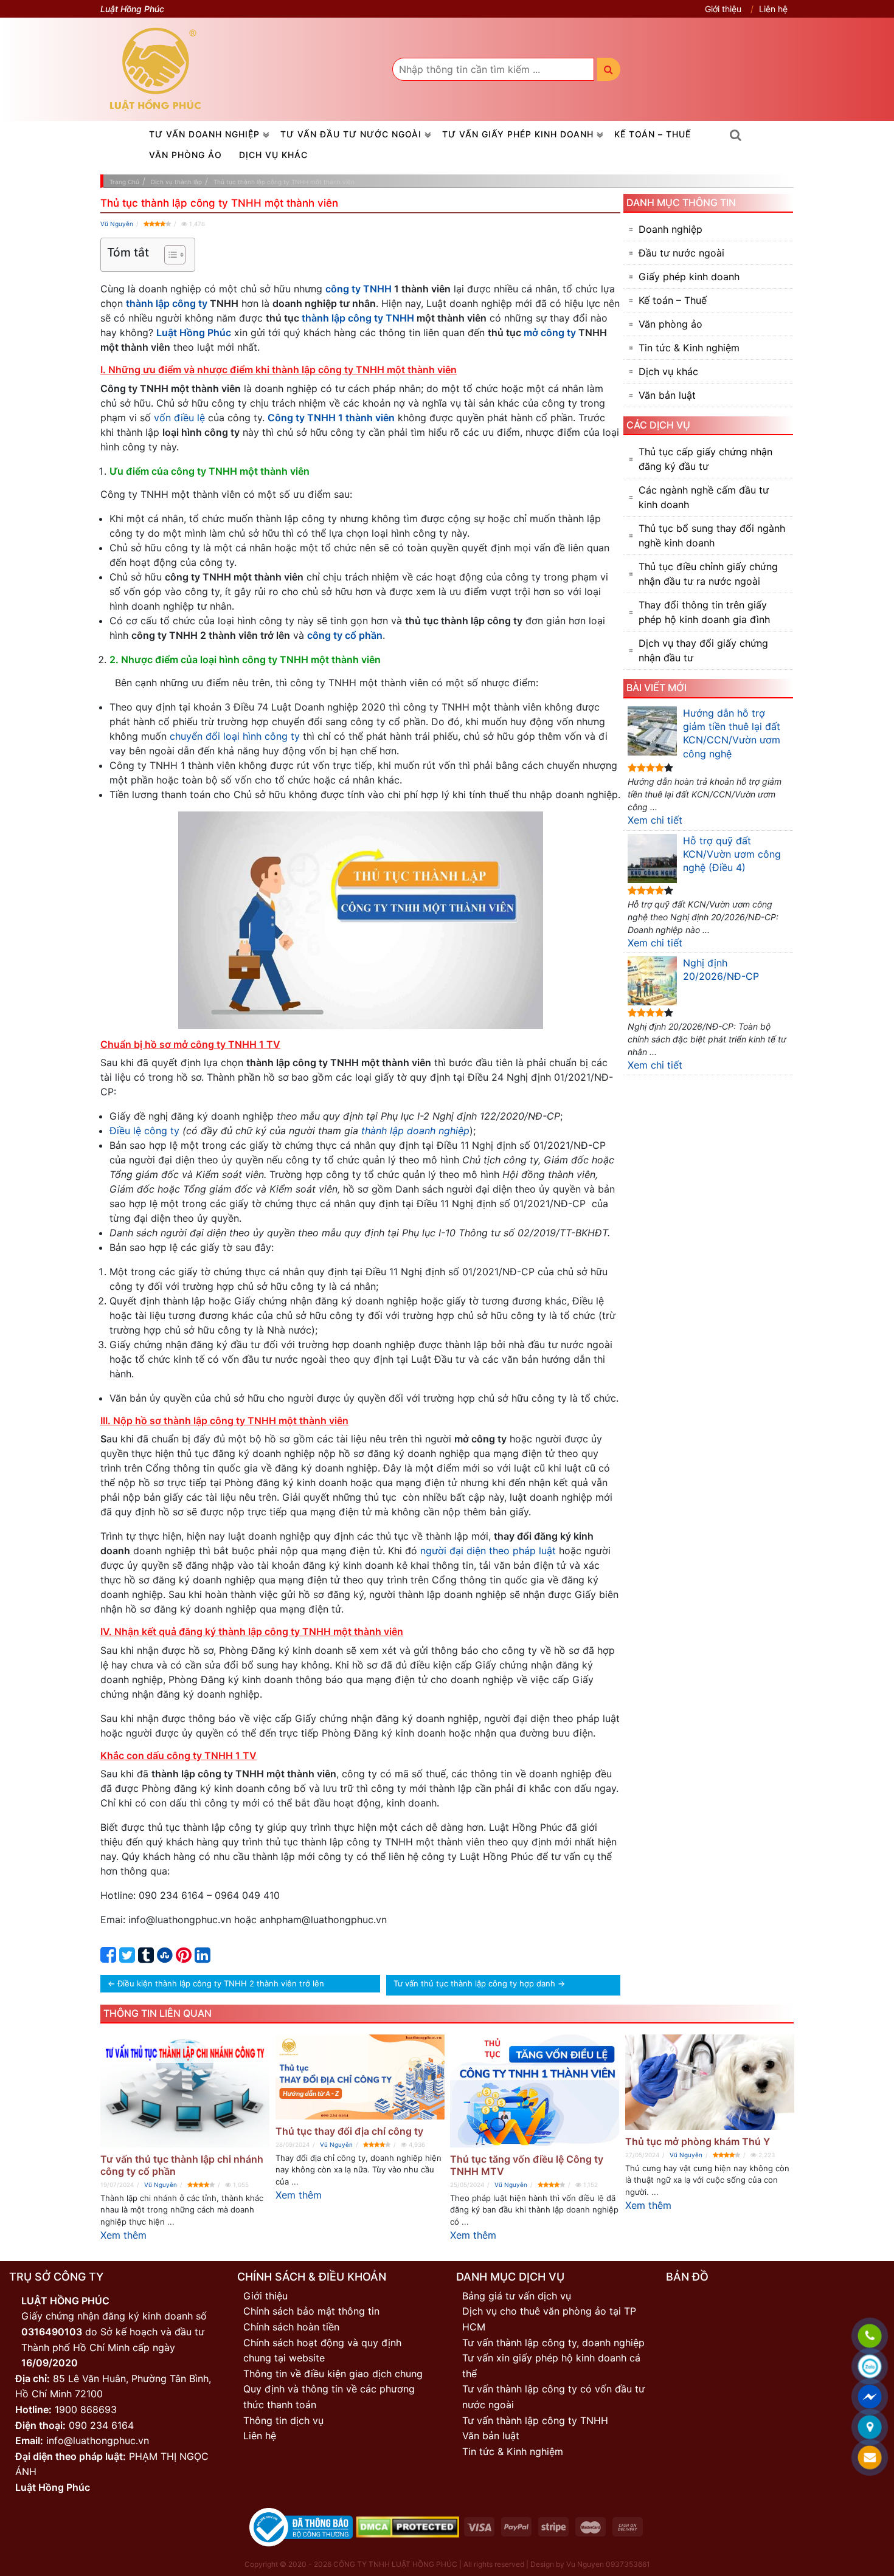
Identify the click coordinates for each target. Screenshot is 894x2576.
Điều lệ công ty (144, 1131)
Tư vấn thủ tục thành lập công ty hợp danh (474, 1983)
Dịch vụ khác (273, 155)
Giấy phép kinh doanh (689, 277)
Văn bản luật (667, 395)
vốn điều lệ (179, 418)
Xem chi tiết (655, 820)
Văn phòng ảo (185, 155)
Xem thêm (123, 2235)
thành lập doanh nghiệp (415, 1131)
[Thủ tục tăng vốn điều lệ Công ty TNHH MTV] (535, 2091)
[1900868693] (870, 2337)
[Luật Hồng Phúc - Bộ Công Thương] (301, 2526)
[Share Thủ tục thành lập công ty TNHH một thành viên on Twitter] (127, 1958)
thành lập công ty (167, 303)
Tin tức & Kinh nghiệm (689, 348)
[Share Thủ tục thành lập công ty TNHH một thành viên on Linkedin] (203, 1958)
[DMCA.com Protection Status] (407, 2526)
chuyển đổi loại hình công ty (235, 736)
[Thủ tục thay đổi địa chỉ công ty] (360, 2077)
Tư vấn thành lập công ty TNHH (535, 2420)
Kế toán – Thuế (653, 134)
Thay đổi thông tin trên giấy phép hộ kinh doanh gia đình (704, 612)
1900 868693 (86, 2409)
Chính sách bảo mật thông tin (311, 2311)
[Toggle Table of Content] (169, 255)
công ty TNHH (359, 289)
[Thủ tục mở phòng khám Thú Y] (710, 2082)
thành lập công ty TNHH (358, 318)
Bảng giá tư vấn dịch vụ (517, 2296)
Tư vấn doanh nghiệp (204, 134)
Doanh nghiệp (670, 229)
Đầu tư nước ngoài (681, 253)
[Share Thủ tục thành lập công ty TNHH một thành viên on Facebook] (108, 1958)
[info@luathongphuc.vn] (870, 2458)
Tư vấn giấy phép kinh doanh (518, 134)
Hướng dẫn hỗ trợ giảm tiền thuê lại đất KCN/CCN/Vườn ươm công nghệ (732, 733)
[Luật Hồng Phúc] (156, 69)
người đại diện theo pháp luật (488, 1551)
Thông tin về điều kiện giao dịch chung (333, 2374)
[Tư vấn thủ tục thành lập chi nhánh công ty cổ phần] (185, 2091)
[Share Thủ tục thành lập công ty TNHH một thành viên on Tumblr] (146, 1958)
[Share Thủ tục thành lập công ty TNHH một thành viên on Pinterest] (184, 1958)
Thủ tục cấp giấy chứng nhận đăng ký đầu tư (705, 459)
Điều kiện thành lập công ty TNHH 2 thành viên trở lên (221, 1983)
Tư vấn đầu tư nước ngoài (351, 134)
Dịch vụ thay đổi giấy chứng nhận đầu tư (703, 650)
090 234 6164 (101, 2425)
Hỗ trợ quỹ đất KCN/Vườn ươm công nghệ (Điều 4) (732, 854)
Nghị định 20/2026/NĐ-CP (721, 969)
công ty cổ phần (345, 635)
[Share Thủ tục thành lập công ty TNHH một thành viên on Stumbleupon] (165, 1958)
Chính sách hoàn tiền (291, 2327)
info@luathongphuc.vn (98, 2440)
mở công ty (550, 332)
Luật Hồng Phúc (194, 332)
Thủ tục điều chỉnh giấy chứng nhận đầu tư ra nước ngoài (708, 574)
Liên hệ (773, 9)
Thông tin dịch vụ (283, 2420)
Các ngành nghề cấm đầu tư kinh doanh (704, 497)
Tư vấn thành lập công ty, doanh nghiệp (553, 2343)
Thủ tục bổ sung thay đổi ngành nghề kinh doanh (712, 536)
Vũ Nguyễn (117, 224)
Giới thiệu (723, 9)
